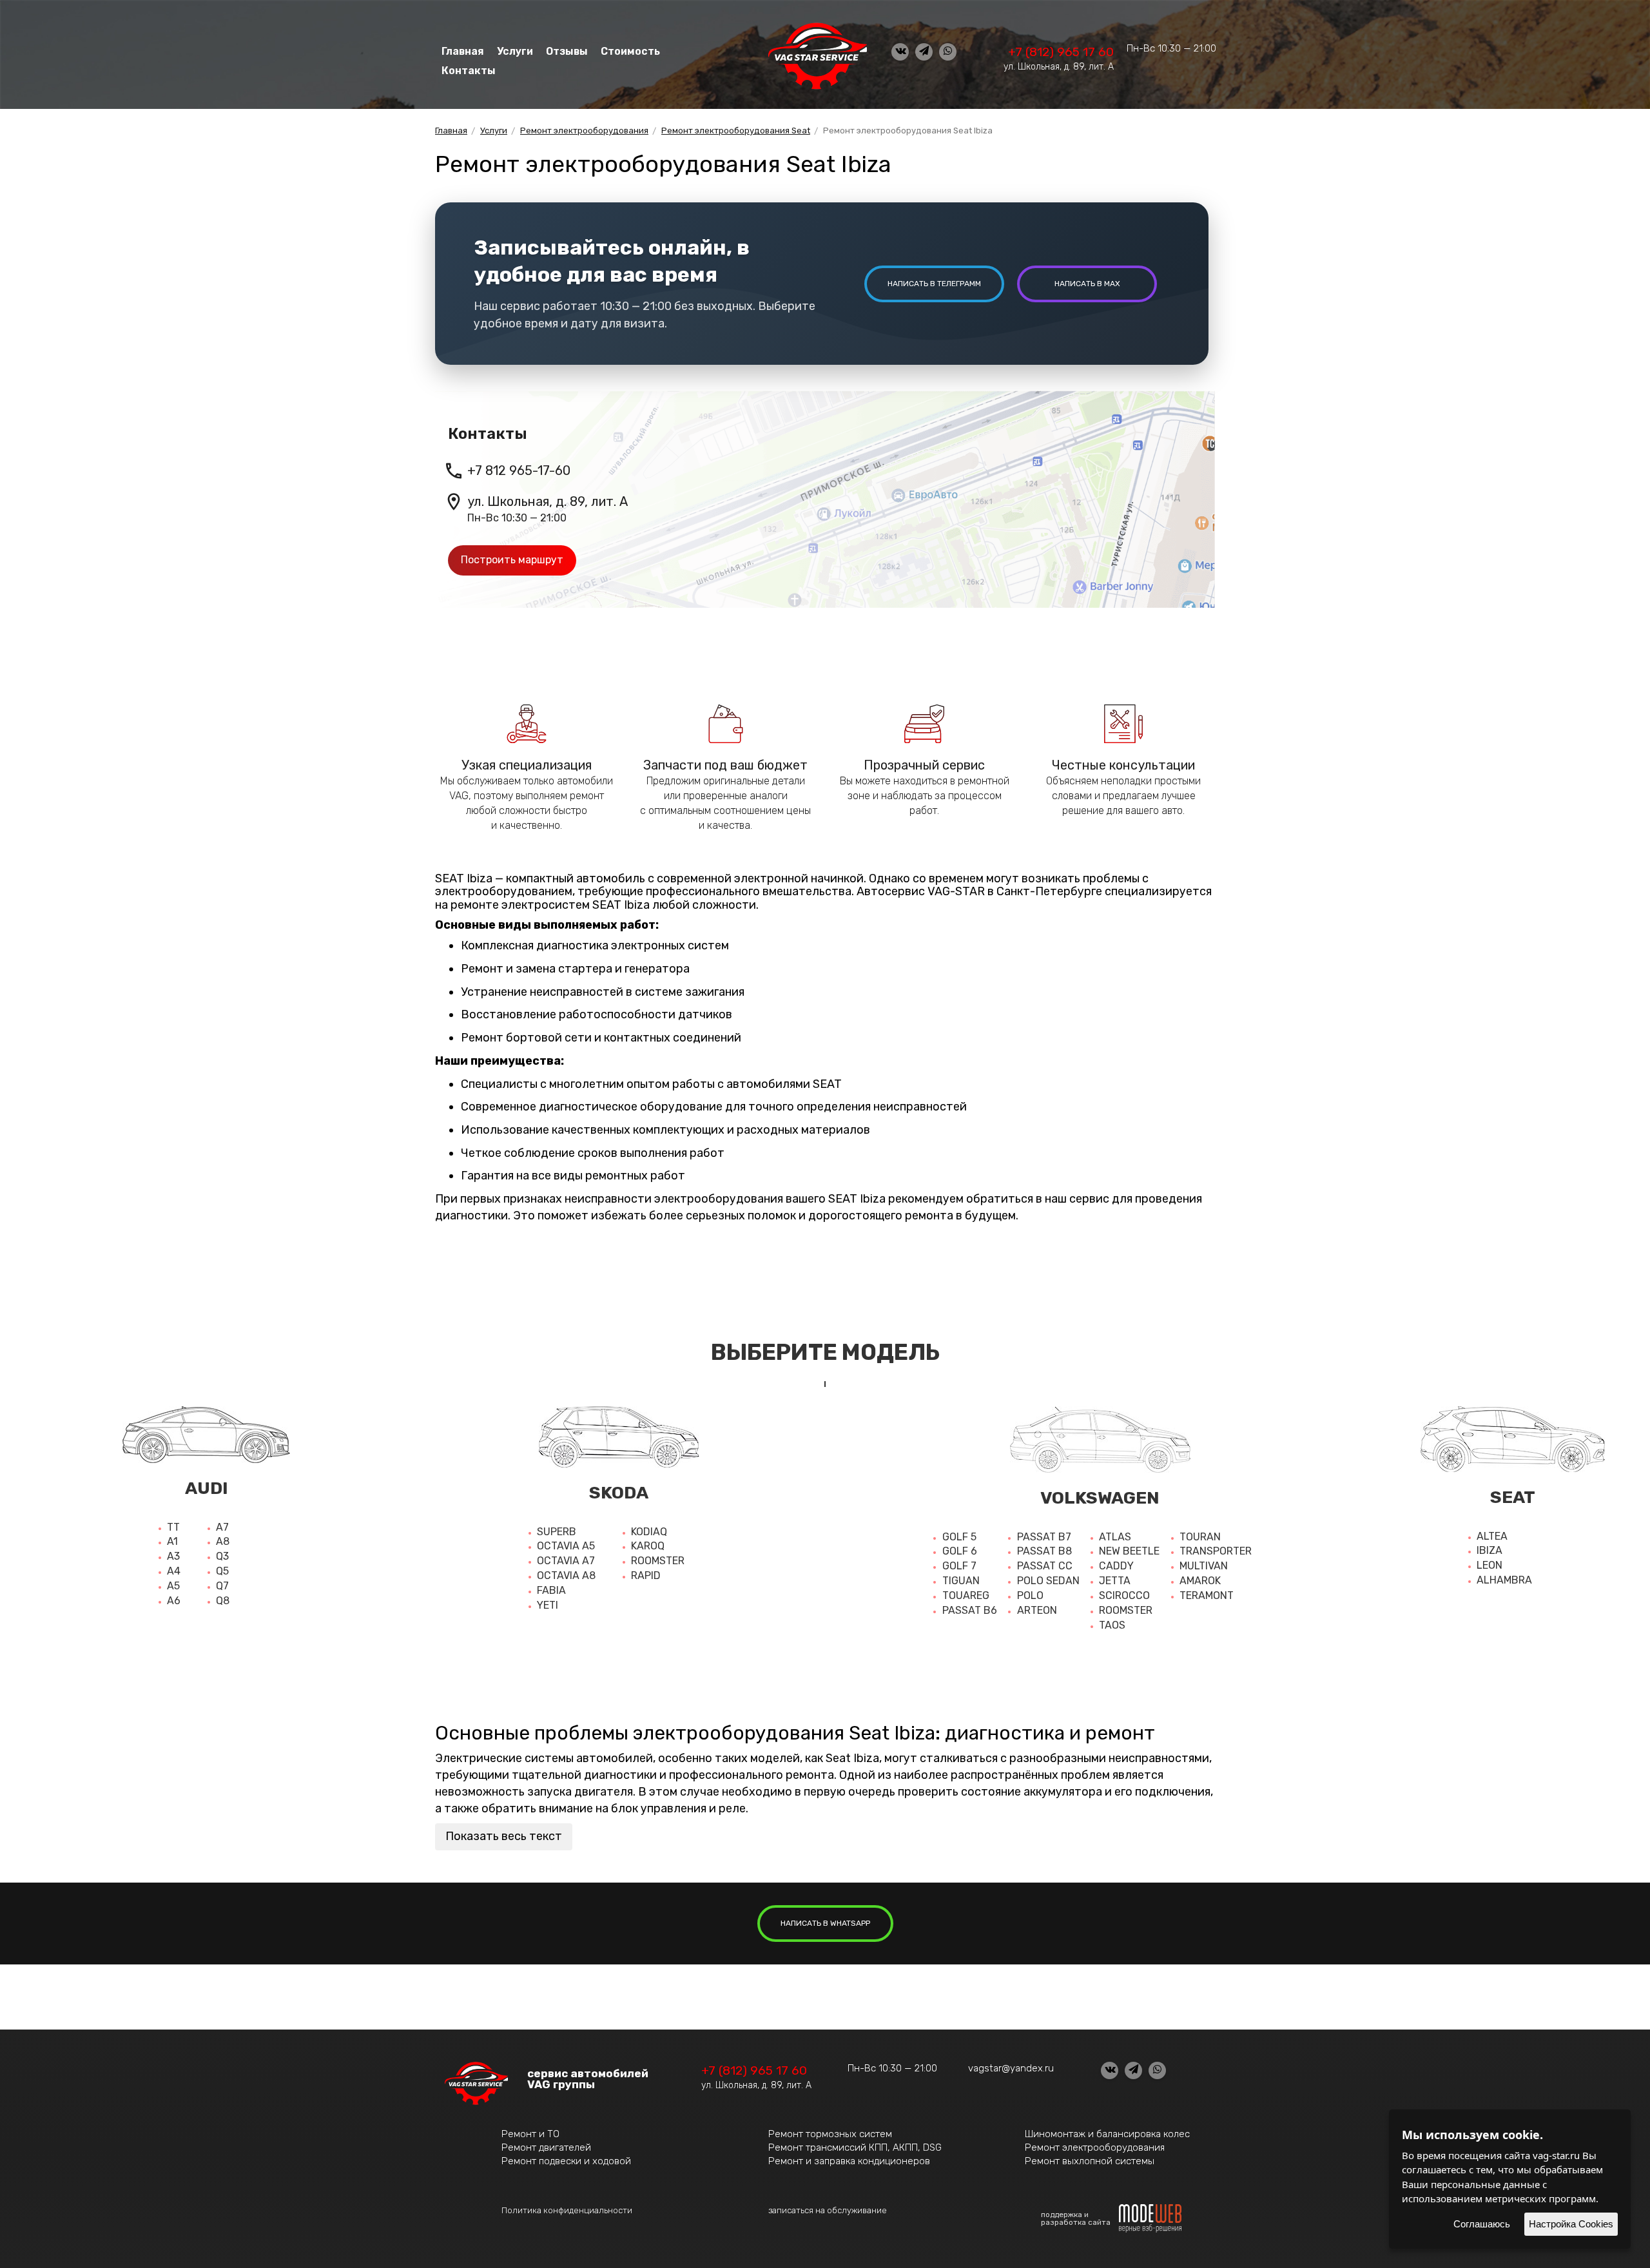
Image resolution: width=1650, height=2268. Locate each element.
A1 (172, 1541)
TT (173, 1527)
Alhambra (1504, 1580)
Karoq (648, 1546)
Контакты (469, 71)
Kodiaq (649, 1532)
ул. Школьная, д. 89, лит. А (1059, 67)
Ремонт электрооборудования (1095, 2147)
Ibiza (1490, 1550)
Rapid (646, 1575)
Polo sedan (1048, 1581)
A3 (173, 1556)
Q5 (222, 1571)
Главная (463, 51)
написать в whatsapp (825, 1923)
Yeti (548, 1605)
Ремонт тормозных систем (830, 2134)
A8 (223, 1541)
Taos (1112, 1625)
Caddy (1116, 1566)
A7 (222, 1527)
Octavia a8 (566, 1575)
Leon (1490, 1565)
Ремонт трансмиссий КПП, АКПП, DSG (855, 2147)
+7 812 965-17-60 (519, 470)
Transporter (1216, 1551)
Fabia (551, 1590)
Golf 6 (960, 1551)
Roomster (658, 1561)
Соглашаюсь (1482, 2224)
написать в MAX (1087, 284)
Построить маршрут (512, 560)
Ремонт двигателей (546, 2147)
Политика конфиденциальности (567, 2210)
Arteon (1037, 1610)
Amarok (1200, 1581)
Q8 (223, 1601)
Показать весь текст (504, 1836)
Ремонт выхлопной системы (1090, 2161)
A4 (174, 1571)
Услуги (515, 51)
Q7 (222, 1586)
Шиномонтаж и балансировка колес (1107, 2134)
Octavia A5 (566, 1546)
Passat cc (1045, 1566)
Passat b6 (970, 1610)
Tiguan (961, 1581)
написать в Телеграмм (934, 284)
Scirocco (1124, 1595)
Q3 (222, 1556)
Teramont (1207, 1595)
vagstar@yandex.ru (1011, 2068)
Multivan (1204, 1566)
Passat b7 (1044, 1537)
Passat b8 (1044, 1551)
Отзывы (567, 51)
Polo (1030, 1595)
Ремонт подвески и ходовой (566, 2161)
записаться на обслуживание (828, 2210)
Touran (1200, 1537)
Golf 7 (959, 1566)
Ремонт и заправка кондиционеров (849, 2161)
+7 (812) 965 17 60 (1061, 52)
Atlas (1115, 1537)
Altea (1492, 1536)
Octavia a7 (566, 1561)
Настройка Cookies (1571, 2224)
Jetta (1115, 1581)
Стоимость (630, 51)
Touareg (966, 1595)
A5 (173, 1586)
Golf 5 (959, 1537)
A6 (174, 1601)
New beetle (1129, 1551)
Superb (557, 1532)
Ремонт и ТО (530, 2134)
